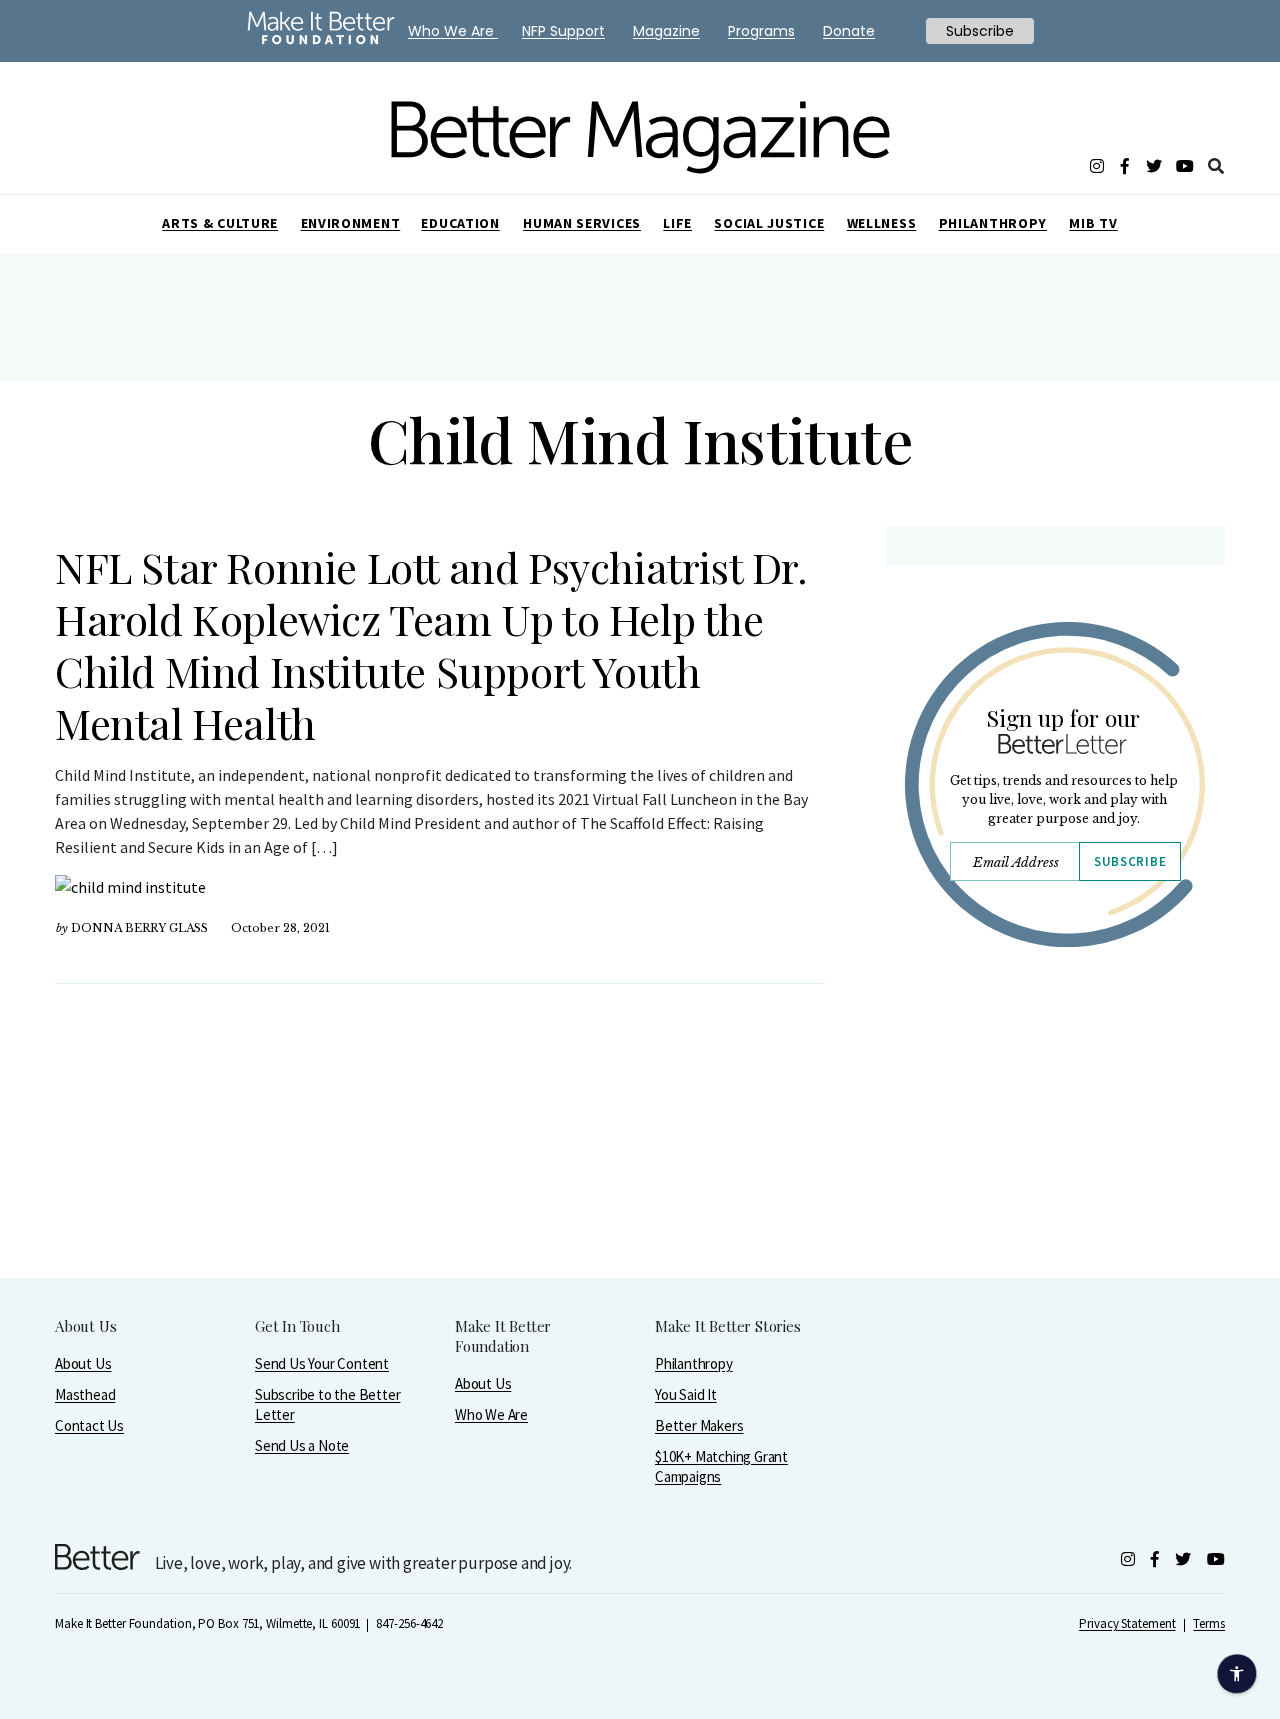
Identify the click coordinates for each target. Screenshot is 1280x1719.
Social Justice (769, 223)
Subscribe (1130, 861)
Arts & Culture (220, 223)
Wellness (882, 223)
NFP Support (563, 31)
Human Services (582, 223)
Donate (849, 31)
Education (460, 223)
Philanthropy (993, 223)
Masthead (85, 1394)
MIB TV (1093, 223)
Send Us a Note (302, 1445)
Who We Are (491, 1414)
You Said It (686, 1394)
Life (677, 223)
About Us (83, 1363)
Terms (1209, 1623)
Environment (351, 223)
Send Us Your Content (322, 1363)
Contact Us (89, 1425)
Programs (761, 31)
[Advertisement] (1054, 1137)
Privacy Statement (1127, 1623)
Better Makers (699, 1425)
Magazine (666, 31)
